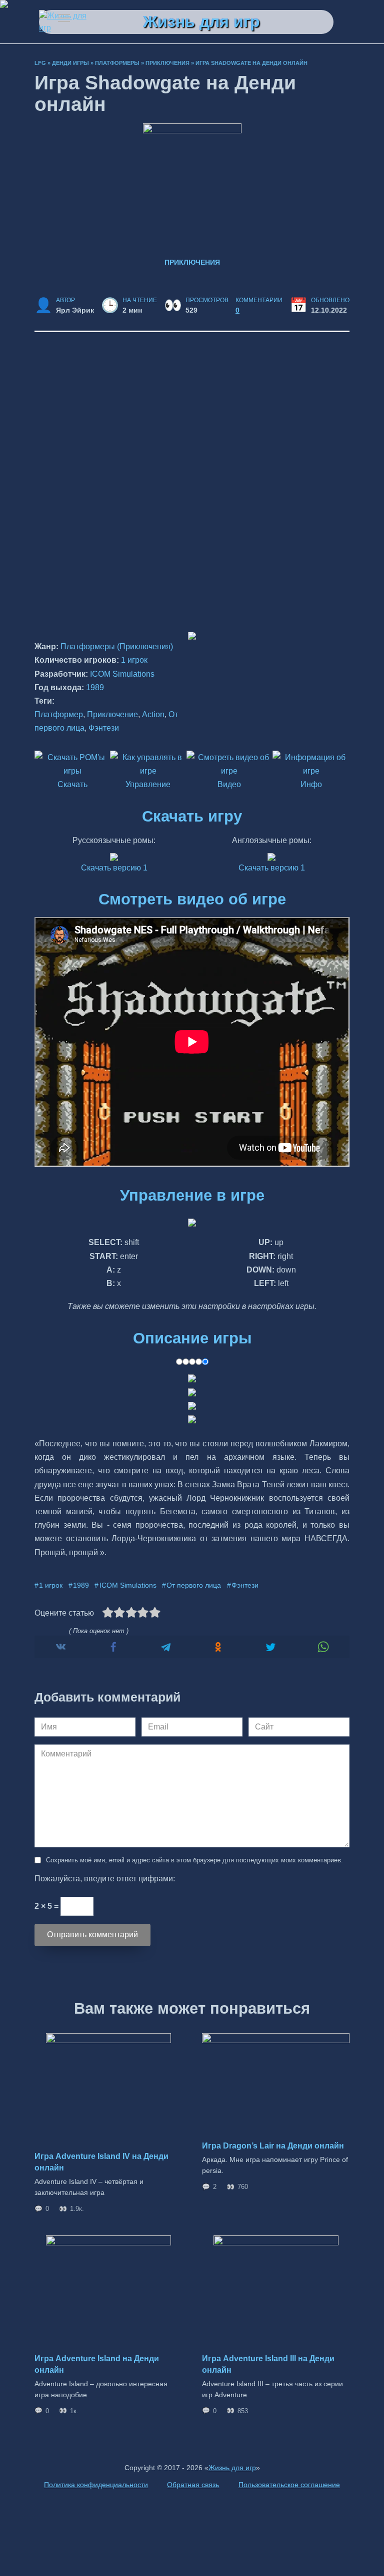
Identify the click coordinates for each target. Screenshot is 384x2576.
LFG (40, 63)
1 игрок (134, 660)
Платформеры (117, 63)
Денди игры (70, 63)
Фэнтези (104, 728)
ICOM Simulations (122, 674)
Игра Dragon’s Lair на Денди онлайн (273, 2146)
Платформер (59, 714)
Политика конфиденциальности (96, 2485)
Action (153, 714)
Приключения (167, 63)
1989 (95, 687)
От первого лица (194, 1585)
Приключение (112, 714)
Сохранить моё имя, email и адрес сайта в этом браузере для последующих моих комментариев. (194, 1860)
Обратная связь (193, 2485)
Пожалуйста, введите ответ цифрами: (105, 1879)
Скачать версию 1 (114, 868)
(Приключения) (145, 646)
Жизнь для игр (201, 21)
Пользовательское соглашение (289, 2485)
